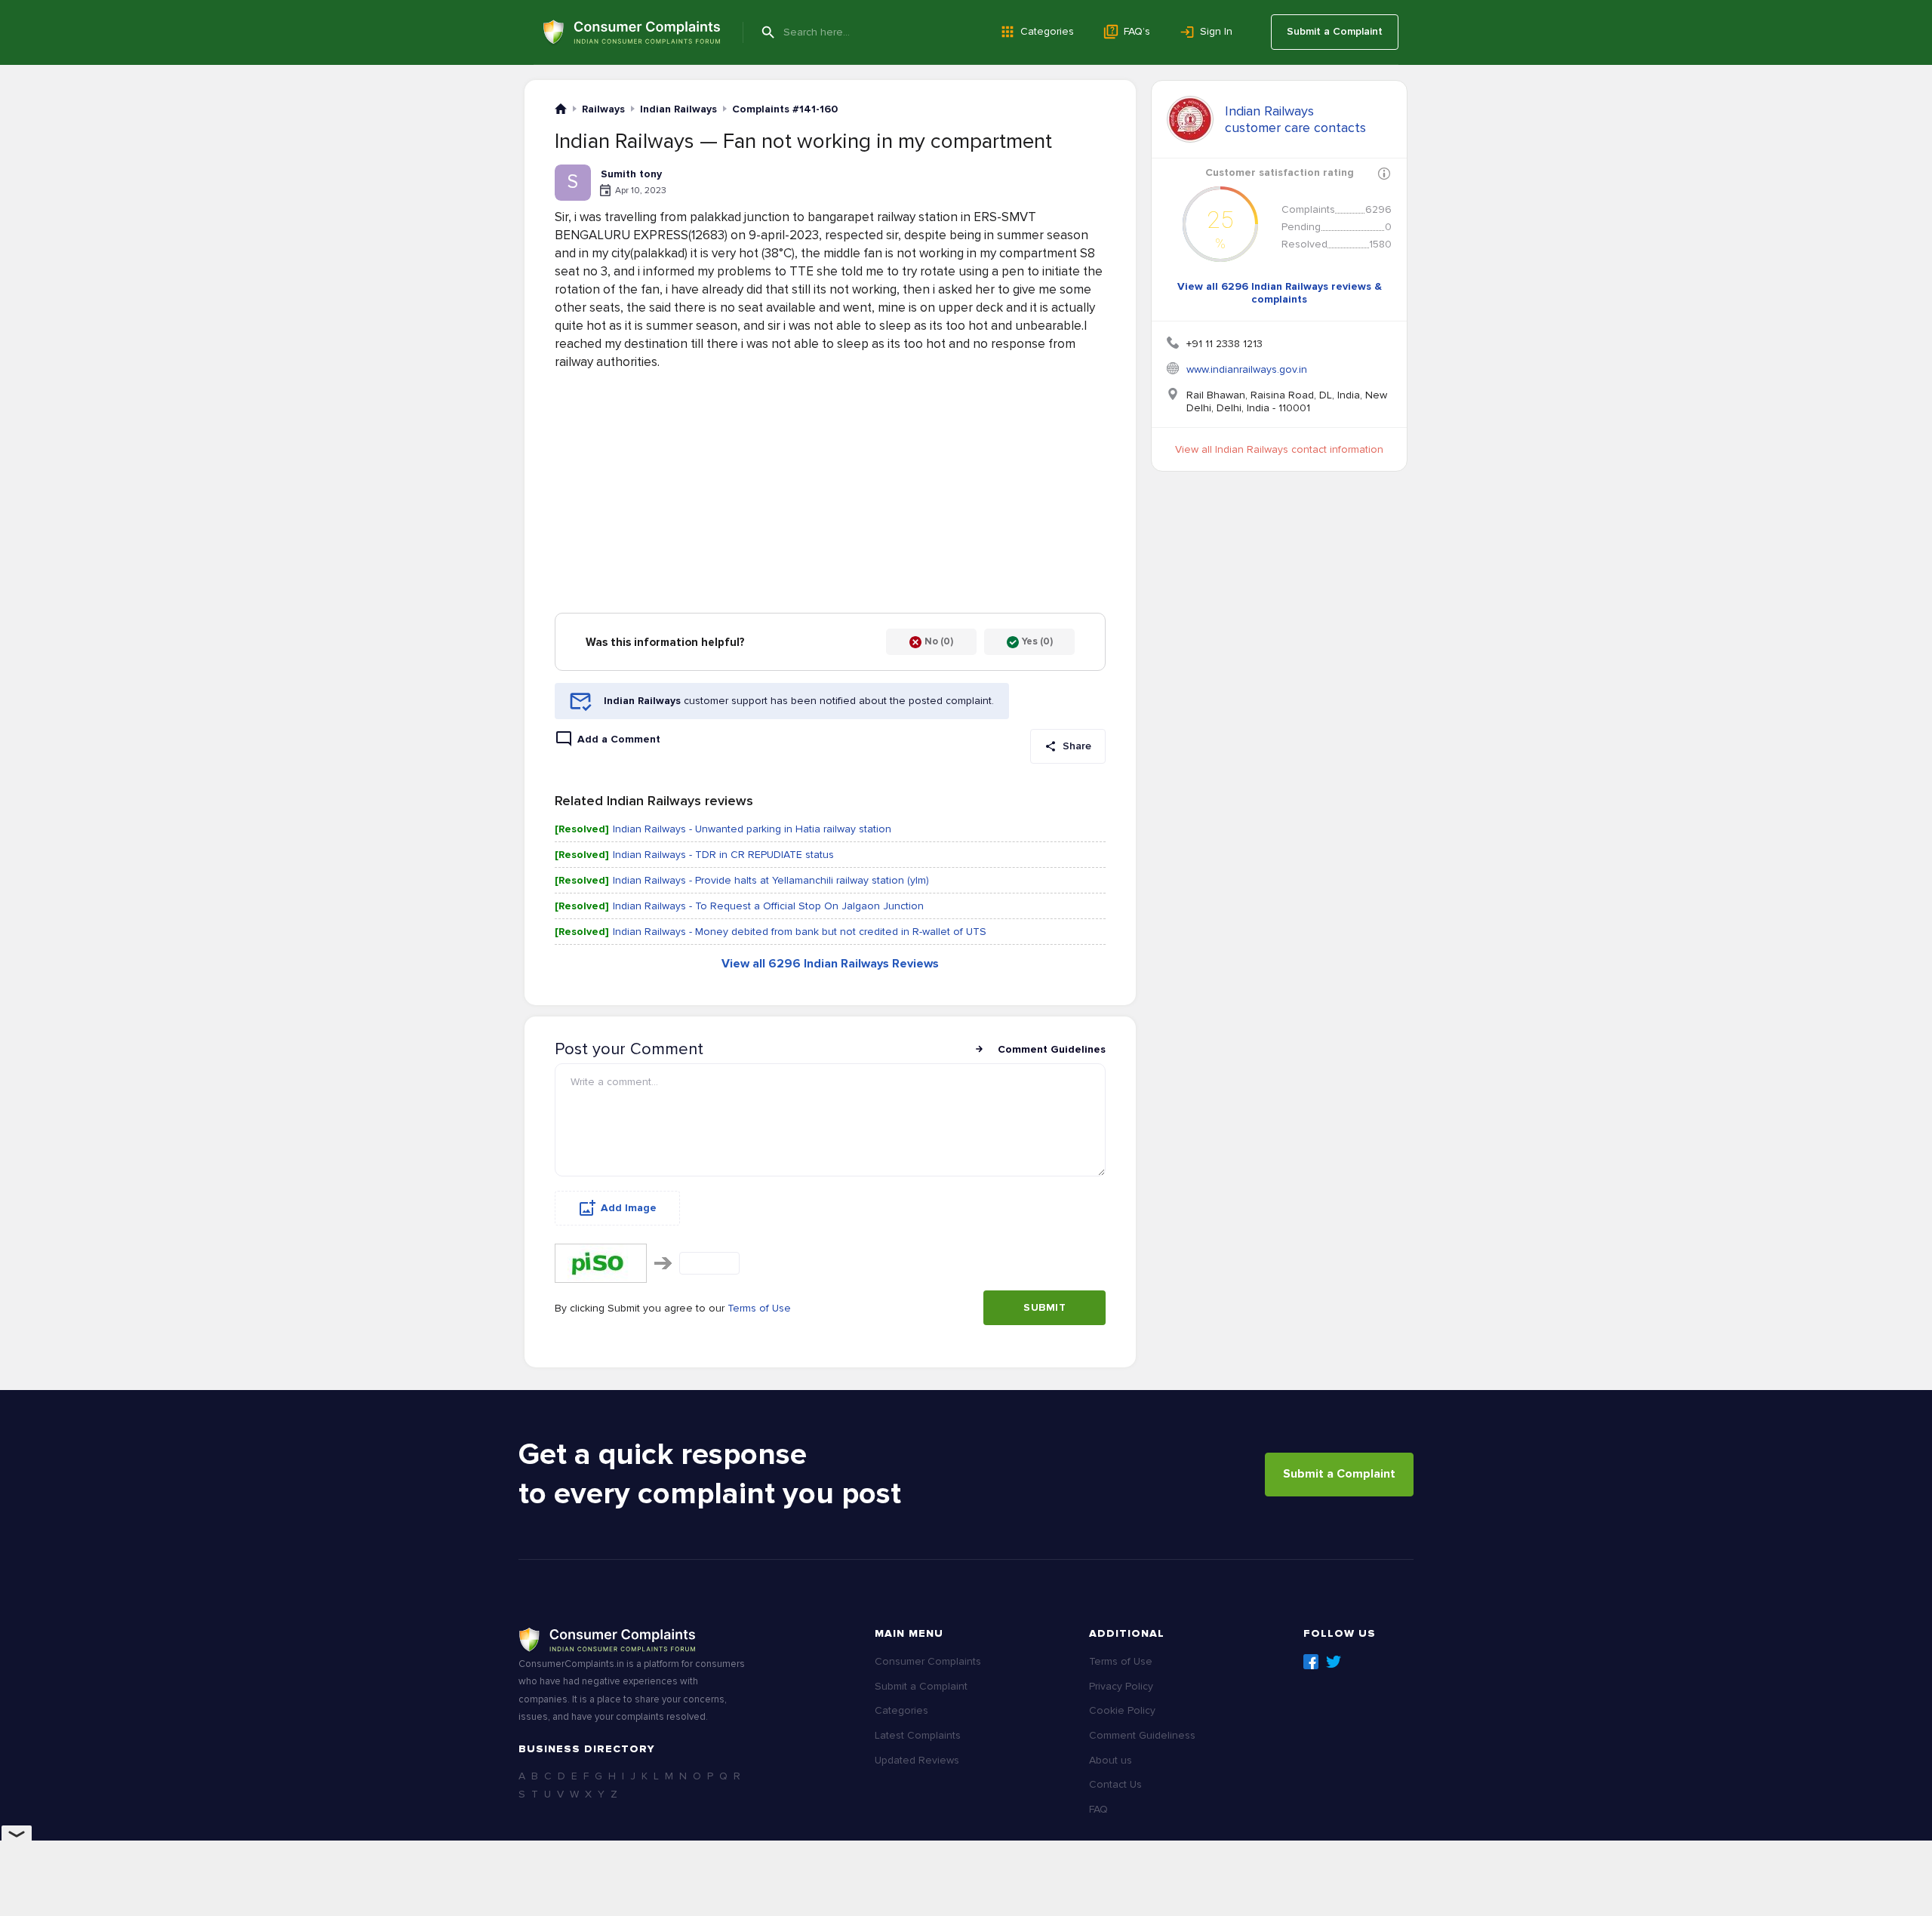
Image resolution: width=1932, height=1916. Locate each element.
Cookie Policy (1122, 1710)
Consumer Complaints (928, 1661)
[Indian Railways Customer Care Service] (1190, 119)
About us (1111, 1760)
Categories (1047, 31)
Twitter (1334, 1662)
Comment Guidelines (1052, 1049)
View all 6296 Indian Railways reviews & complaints (1280, 293)
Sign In (1216, 31)
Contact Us (1115, 1784)
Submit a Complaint (1335, 31)
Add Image (629, 1208)
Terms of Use (759, 1308)
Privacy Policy (1121, 1686)
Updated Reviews (917, 1760)
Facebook (1311, 1662)
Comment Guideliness (1142, 1735)
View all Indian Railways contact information (1279, 449)
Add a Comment (619, 739)
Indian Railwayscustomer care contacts (1295, 119)
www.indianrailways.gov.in (1247, 369)
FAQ (1098, 1809)
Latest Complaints (918, 1735)
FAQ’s (1137, 31)
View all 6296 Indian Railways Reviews (830, 964)
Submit (1044, 1307)
